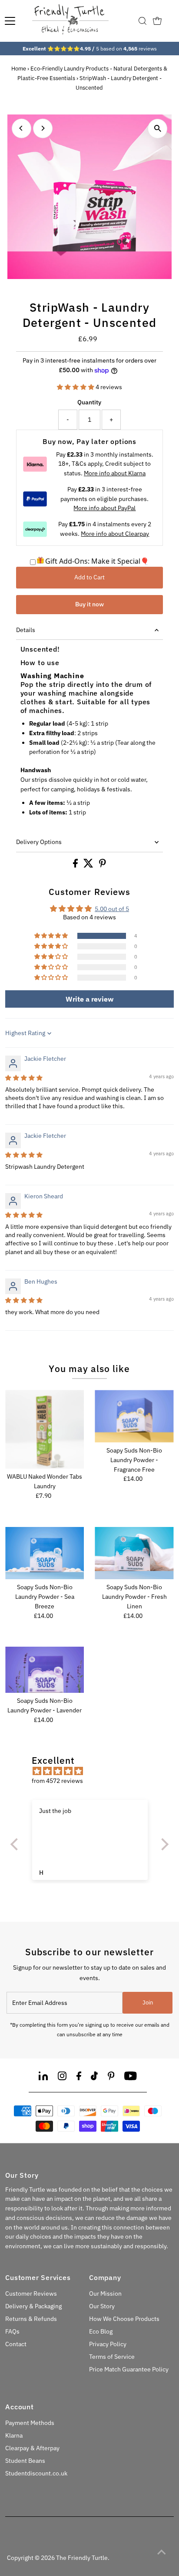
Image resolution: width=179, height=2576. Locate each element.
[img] (24, 1078)
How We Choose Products (124, 2319)
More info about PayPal (104, 508)
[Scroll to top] (162, 2552)
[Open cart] (157, 21)
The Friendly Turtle (82, 2558)
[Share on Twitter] (89, 865)
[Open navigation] (10, 21)
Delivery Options (39, 842)
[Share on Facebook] (76, 865)
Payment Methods (30, 2423)
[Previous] (22, 128)
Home (19, 69)
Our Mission (105, 2294)
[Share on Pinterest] (103, 865)
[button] (76, 387)
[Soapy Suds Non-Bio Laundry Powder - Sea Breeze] (45, 1553)
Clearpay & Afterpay (32, 2448)
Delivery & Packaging (33, 2306)
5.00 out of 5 (112, 909)
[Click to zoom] (157, 129)
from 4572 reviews (57, 1781)
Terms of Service (112, 2357)
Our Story (102, 2306)
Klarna (14, 2435)
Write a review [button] (89, 999)
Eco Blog (101, 2331)
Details (26, 630)
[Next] (43, 128)
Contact (16, 2344)
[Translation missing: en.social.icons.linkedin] (43, 2077)
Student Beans (25, 2461)
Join (148, 2003)
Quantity (89, 402)
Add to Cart (89, 577)
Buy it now (89, 604)
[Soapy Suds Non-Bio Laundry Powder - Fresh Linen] (134, 1553)
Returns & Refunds (31, 2319)
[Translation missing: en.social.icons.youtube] (131, 2077)
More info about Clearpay (115, 534)
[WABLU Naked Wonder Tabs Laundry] (45, 1429)
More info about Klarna (115, 473)
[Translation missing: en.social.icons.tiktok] (94, 2077)
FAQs (12, 2331)
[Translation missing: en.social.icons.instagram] (62, 2077)
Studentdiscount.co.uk (36, 2473)
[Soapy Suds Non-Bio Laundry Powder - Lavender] (45, 1670)
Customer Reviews (31, 2294)
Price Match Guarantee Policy (129, 2369)
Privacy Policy (108, 2344)
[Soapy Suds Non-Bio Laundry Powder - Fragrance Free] (134, 1416)
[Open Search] (143, 21)
